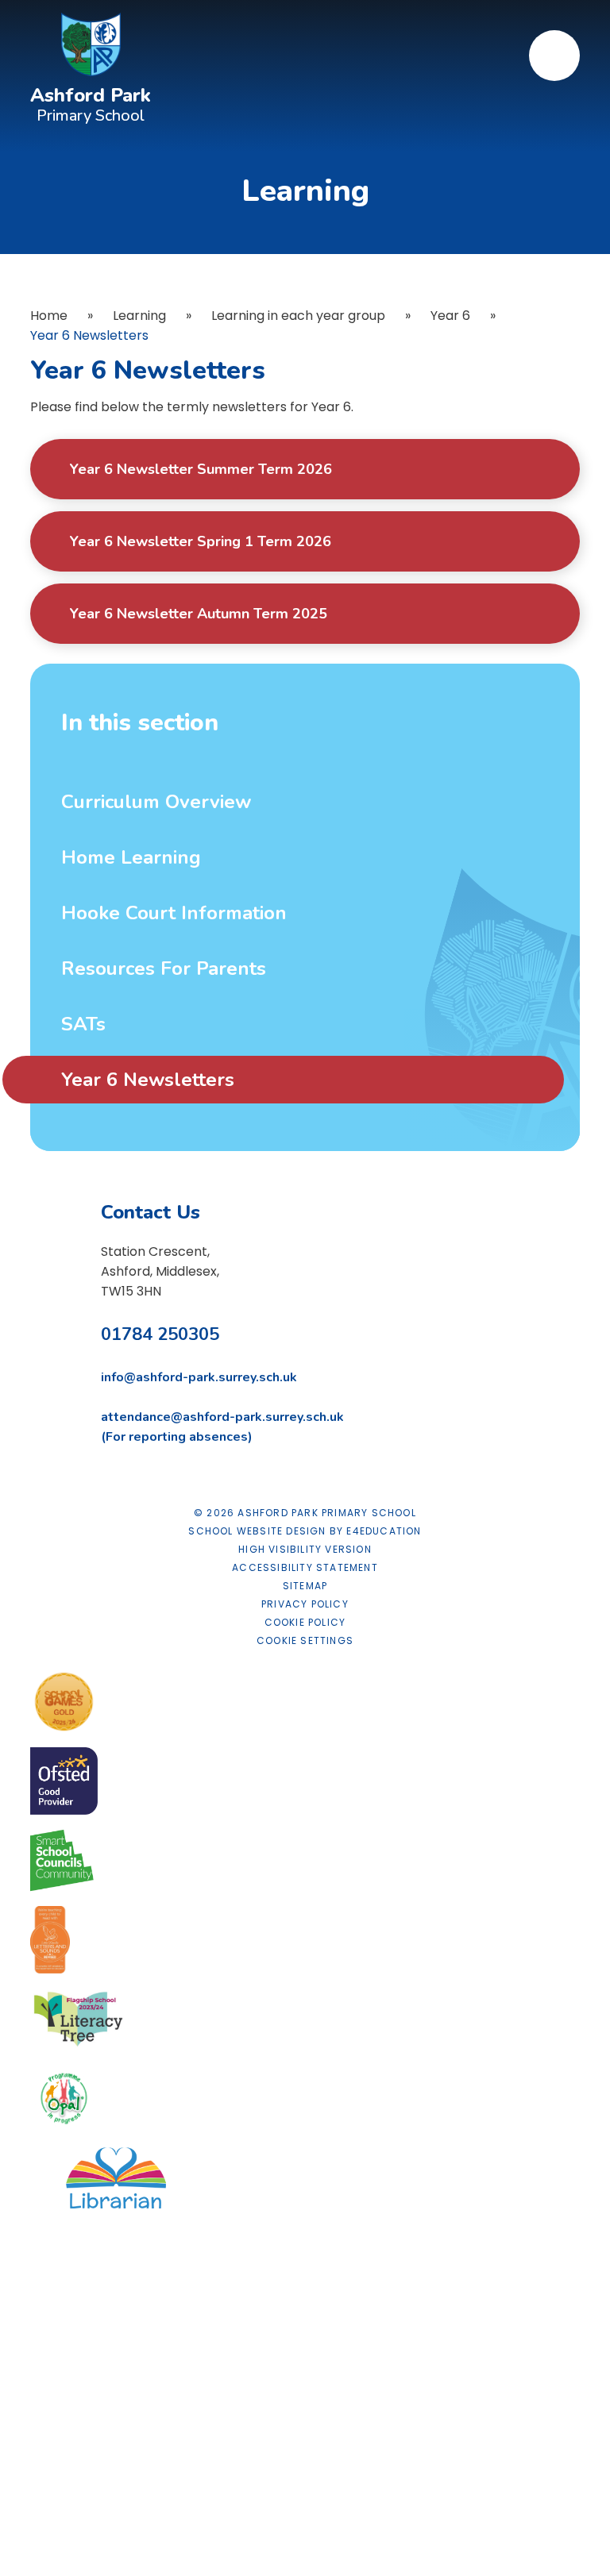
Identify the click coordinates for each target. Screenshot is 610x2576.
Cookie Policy (305, 1622)
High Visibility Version (305, 1549)
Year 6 (450, 316)
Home (49, 316)
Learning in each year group (298, 316)
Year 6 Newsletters (89, 335)
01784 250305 (160, 1334)
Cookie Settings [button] (305, 1640)
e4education (384, 1531)
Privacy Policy (305, 1604)
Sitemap (305, 1586)
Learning (139, 316)
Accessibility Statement (305, 1567)
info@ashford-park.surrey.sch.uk (199, 1377)
